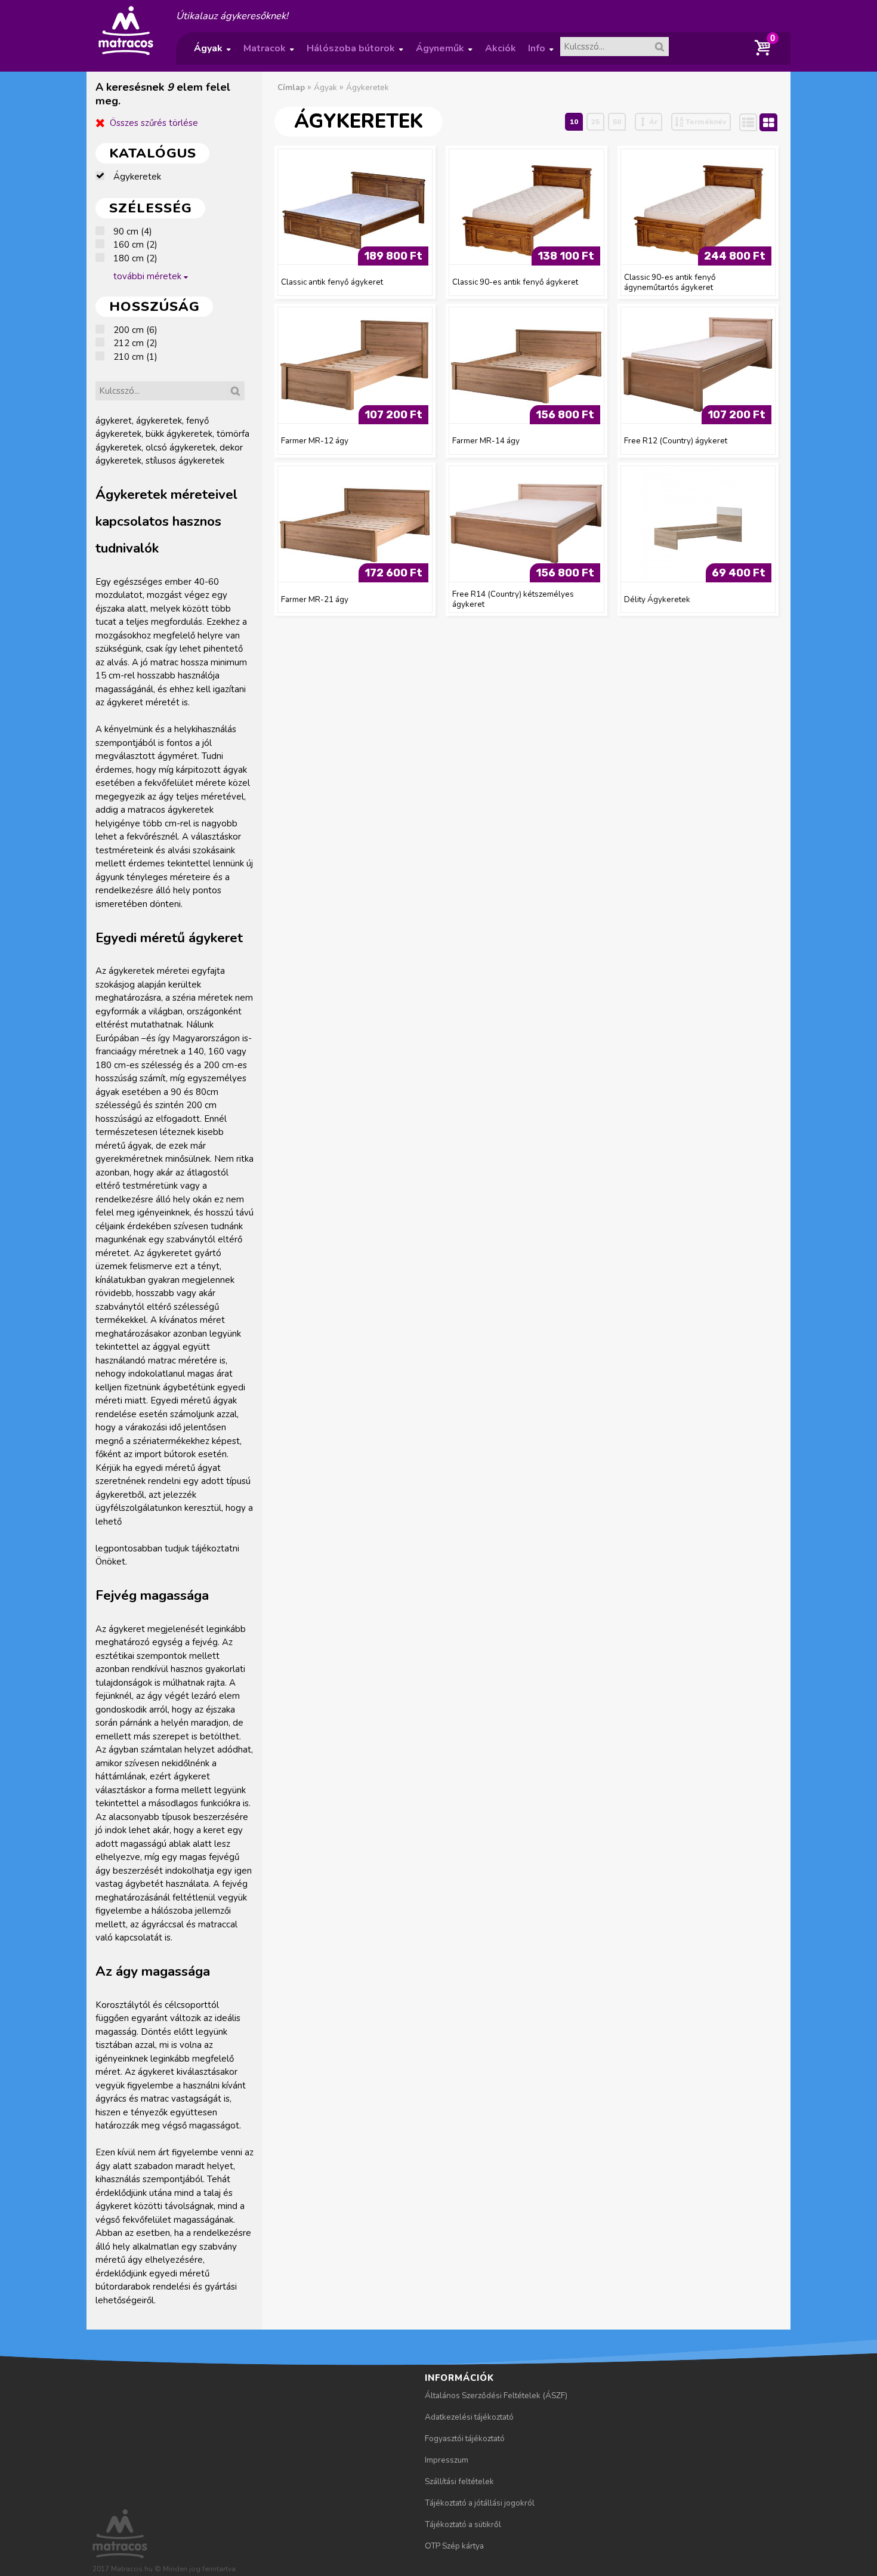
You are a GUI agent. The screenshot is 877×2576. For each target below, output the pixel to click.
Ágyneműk (444, 53)
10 (574, 122)
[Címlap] (126, 54)
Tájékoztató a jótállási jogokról (480, 2503)
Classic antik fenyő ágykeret (332, 282)
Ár (653, 122)
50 (617, 122)
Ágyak (212, 53)
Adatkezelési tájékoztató (469, 2417)
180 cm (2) (135, 258)
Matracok (268, 53)
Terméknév (706, 122)
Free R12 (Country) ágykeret (676, 441)
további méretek (147, 276)
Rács (777, 122)
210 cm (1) (135, 357)
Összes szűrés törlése (154, 123)
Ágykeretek (368, 87)
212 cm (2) (135, 343)
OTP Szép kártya (454, 2546)
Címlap (291, 87)
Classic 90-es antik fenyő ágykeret (515, 282)
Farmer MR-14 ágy (486, 441)
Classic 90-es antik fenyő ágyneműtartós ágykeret (670, 282)
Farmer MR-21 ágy (315, 599)
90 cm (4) (133, 232)
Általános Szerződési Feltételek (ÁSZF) (496, 2395)
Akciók (501, 48)
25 (595, 122)
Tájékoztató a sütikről (463, 2524)
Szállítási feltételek (459, 2481)
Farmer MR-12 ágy (315, 441)
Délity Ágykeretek (657, 599)
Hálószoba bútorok (355, 53)
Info (541, 53)
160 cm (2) (135, 245)
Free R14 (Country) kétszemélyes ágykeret (513, 599)
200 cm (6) (135, 330)
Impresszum (447, 2460)
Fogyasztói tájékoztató (465, 2438)
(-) (104, 177)
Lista (756, 122)
